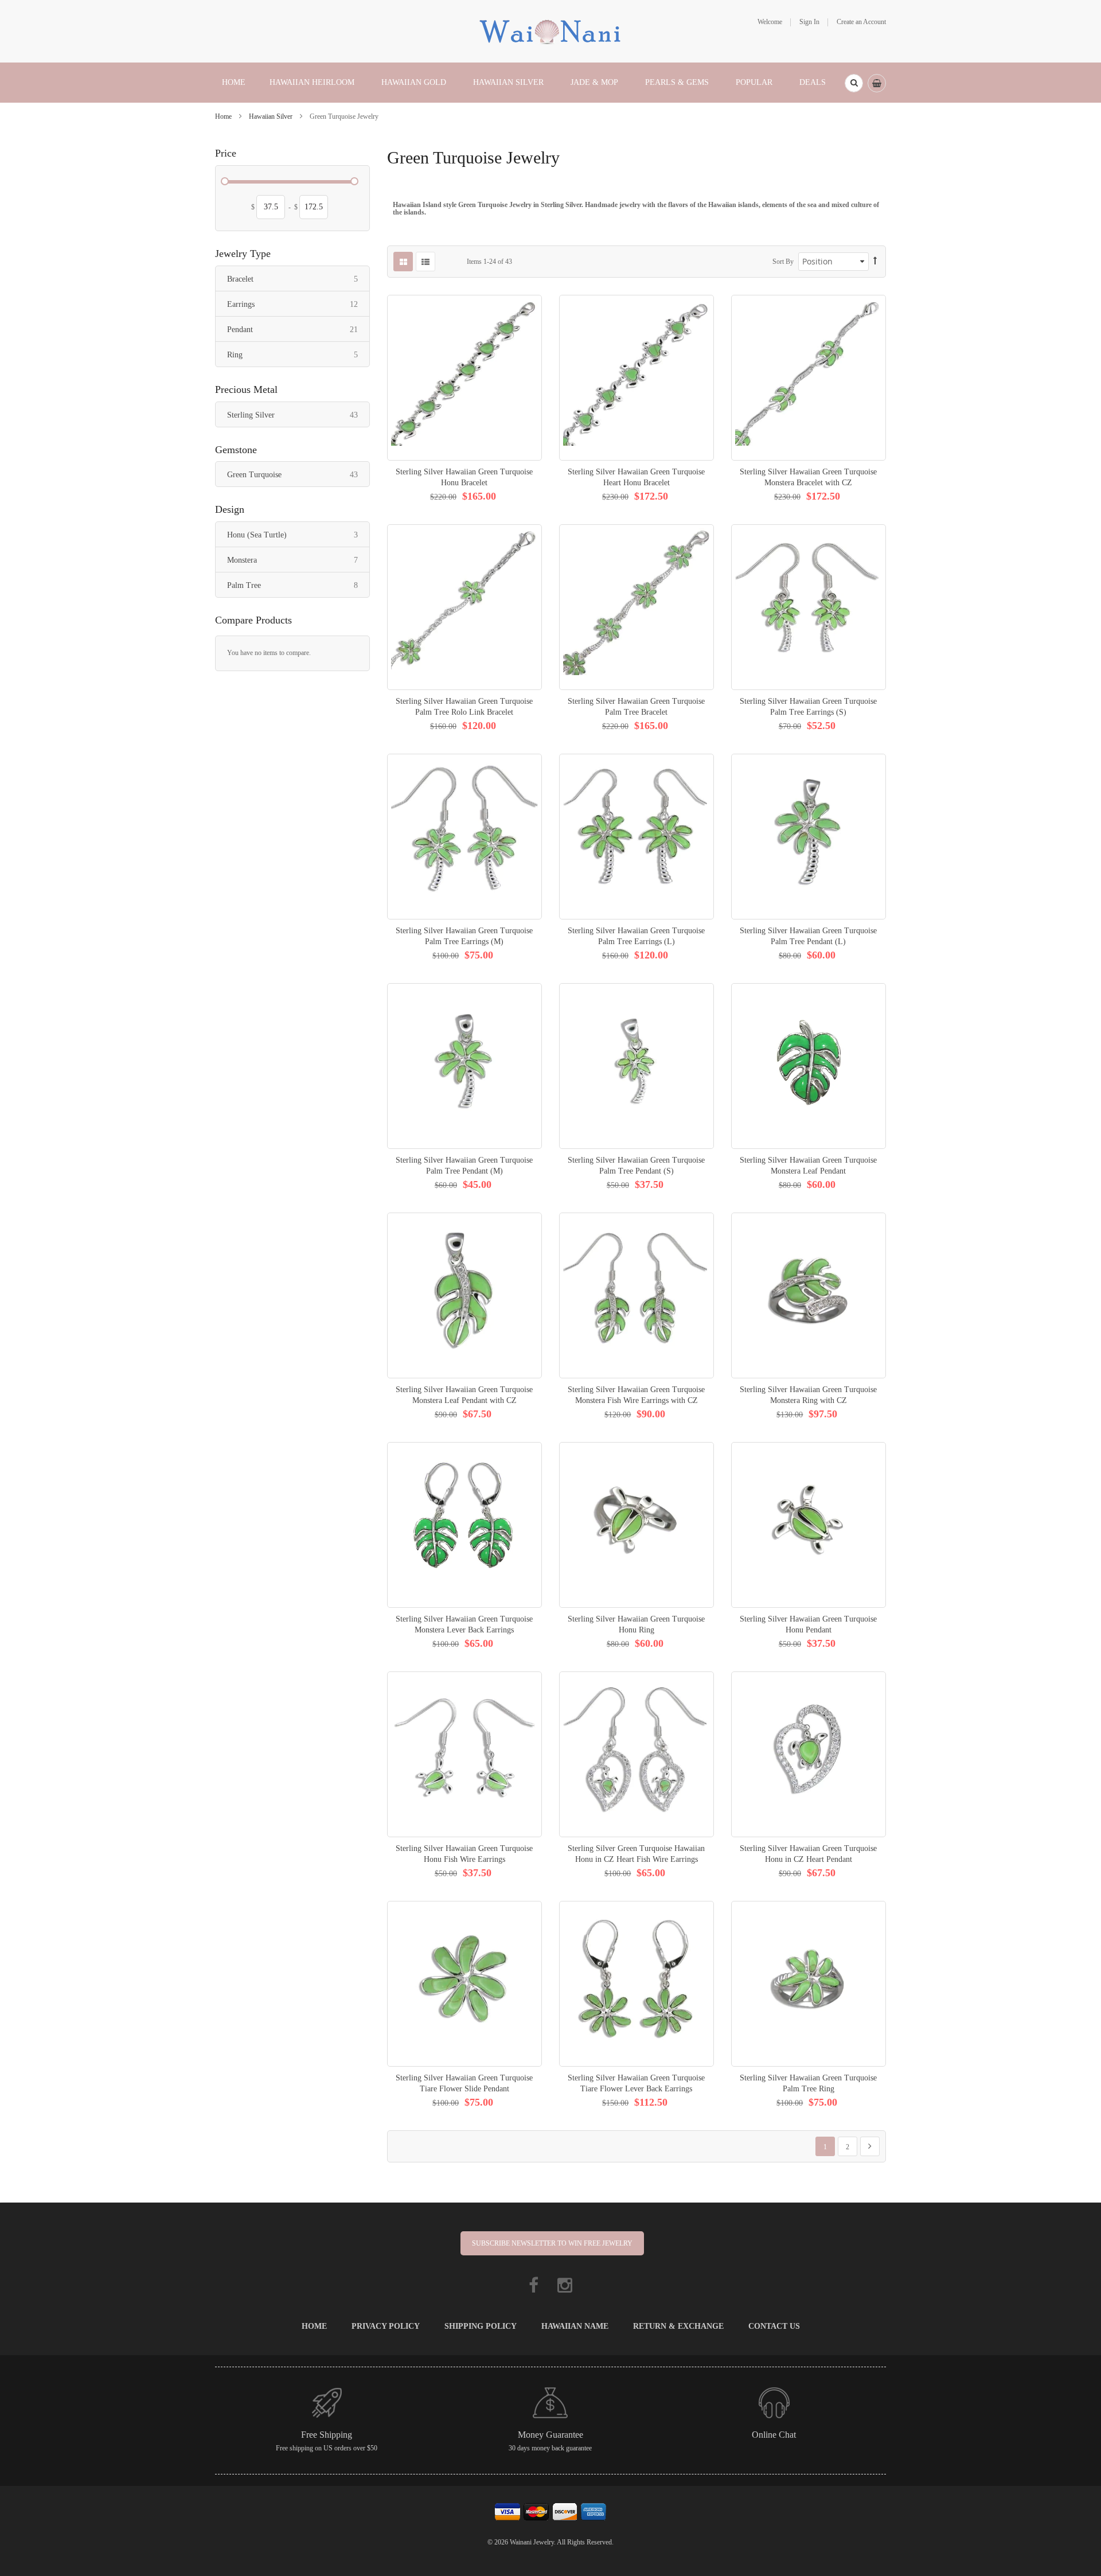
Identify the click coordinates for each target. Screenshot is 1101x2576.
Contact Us (774, 2326)
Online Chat (774, 2435)
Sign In (809, 22)
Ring (298, 354)
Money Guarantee (550, 2435)
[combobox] (854, 83)
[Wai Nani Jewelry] (550, 30)
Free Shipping (327, 2435)
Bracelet (298, 279)
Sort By (783, 262)
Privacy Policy (386, 2326)
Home (224, 116)
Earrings (298, 304)
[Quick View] (464, 378)
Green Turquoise (298, 474)
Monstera (298, 560)
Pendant (298, 329)
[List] (425, 262)
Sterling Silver (298, 415)
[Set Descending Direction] (875, 261)
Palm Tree (298, 585)
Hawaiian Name (575, 2326)
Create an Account (861, 22)
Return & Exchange (678, 2326)
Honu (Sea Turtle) (298, 535)
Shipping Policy (481, 2326)
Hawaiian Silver (272, 116)
